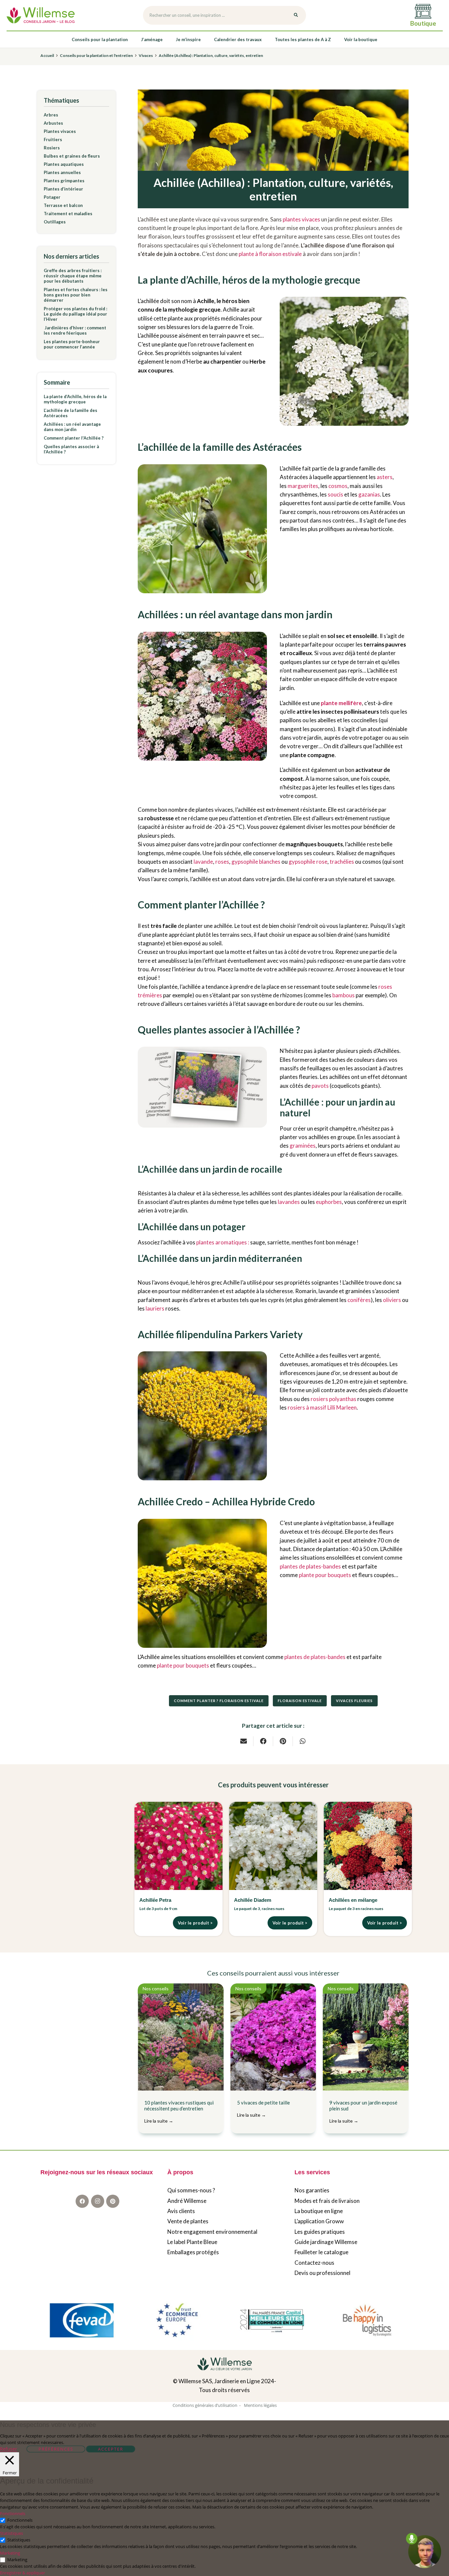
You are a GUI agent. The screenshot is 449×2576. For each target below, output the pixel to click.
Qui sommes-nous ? (191, 2191)
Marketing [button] (10, 2553)
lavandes (289, 1202)
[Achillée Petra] (178, 1846)
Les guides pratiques (320, 2232)
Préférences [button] (56, 2449)
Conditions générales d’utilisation (205, 2405)
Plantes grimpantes (64, 181)
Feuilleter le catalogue (321, 2252)
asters (385, 477)
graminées (303, 1146)
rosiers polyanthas (333, 1399)
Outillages (55, 222)
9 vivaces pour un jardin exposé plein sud (363, 2112)
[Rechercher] (296, 15)
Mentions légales (260, 2405)
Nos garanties (312, 2191)
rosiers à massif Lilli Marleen (322, 1407)
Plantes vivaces (60, 131)
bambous (343, 995)
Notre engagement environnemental (212, 2232)
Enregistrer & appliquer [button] (23, 2573)
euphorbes (329, 1202)
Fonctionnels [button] (13, 2513)
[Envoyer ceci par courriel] (244, 1741)
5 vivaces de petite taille (263, 2109)
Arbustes (53, 123)
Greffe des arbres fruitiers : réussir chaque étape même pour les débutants (73, 276)
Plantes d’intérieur (63, 189)
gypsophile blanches (256, 862)
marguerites (303, 486)
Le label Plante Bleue (192, 2242)
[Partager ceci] (263, 1741)
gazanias (369, 494)
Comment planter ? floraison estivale (219, 1701)
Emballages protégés (193, 2252)
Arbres (51, 115)
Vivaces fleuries (354, 1701)
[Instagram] (98, 2202)
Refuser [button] (9, 2449)
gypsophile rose (308, 862)
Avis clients (181, 2211)
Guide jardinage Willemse (326, 2242)
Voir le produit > (195, 1923)
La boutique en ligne (319, 2211)
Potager (52, 197)
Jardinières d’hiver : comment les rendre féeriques (75, 330)
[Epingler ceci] (283, 1741)
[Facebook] (82, 2202)
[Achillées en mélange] (368, 1846)
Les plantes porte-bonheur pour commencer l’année (72, 344)
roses (222, 862)
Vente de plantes (188, 2221)
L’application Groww (319, 2221)
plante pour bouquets (325, 1575)
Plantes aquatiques (64, 164)
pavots (320, 1086)
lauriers (155, 1308)
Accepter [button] (111, 2449)
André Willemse (187, 2201)
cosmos (338, 486)
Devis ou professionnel (322, 2273)
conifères (359, 1300)
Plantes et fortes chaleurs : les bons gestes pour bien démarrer (76, 295)
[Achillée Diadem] (273, 1846)
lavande (203, 862)
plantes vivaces (301, 219)
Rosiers (52, 148)
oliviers (392, 1300)
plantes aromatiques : (223, 1242)
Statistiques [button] (12, 2533)
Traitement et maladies (68, 214)
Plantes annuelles (62, 172)
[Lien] (41, 15)
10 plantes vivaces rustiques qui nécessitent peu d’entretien (179, 2112)
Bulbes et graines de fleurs (72, 156)
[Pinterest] (113, 2202)
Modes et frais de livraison (327, 2201)
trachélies (342, 862)
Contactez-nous (314, 2263)
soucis (335, 494)
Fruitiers (53, 140)
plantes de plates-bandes (310, 1566)
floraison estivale (300, 1701)
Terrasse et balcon (63, 205)
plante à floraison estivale (270, 254)
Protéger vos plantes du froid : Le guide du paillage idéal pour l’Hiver (75, 314)
